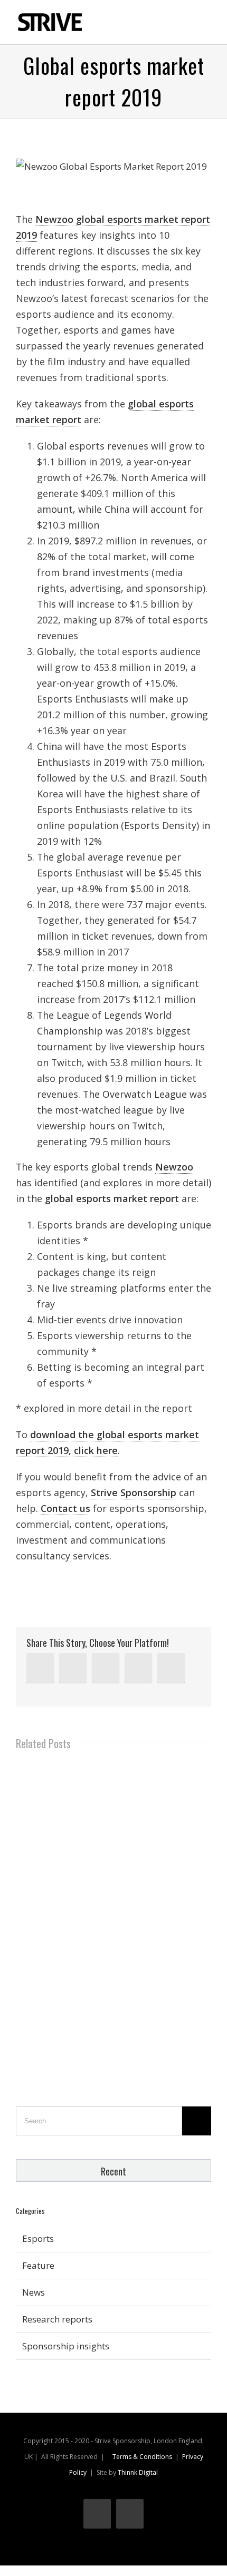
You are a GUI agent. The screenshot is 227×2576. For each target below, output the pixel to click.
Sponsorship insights (66, 2346)
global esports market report (112, 1198)
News (34, 2292)
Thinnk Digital (138, 2472)
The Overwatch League (135, 1094)
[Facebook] (106, 1668)
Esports (38, 2238)
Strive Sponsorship (134, 1492)
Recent (113, 2171)
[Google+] (138, 1668)
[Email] (171, 1668)
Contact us (65, 1508)
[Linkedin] (40, 1668)
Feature (38, 2265)
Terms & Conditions (142, 2457)
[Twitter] (73, 1668)
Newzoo (54, 219)
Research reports (57, 2319)
